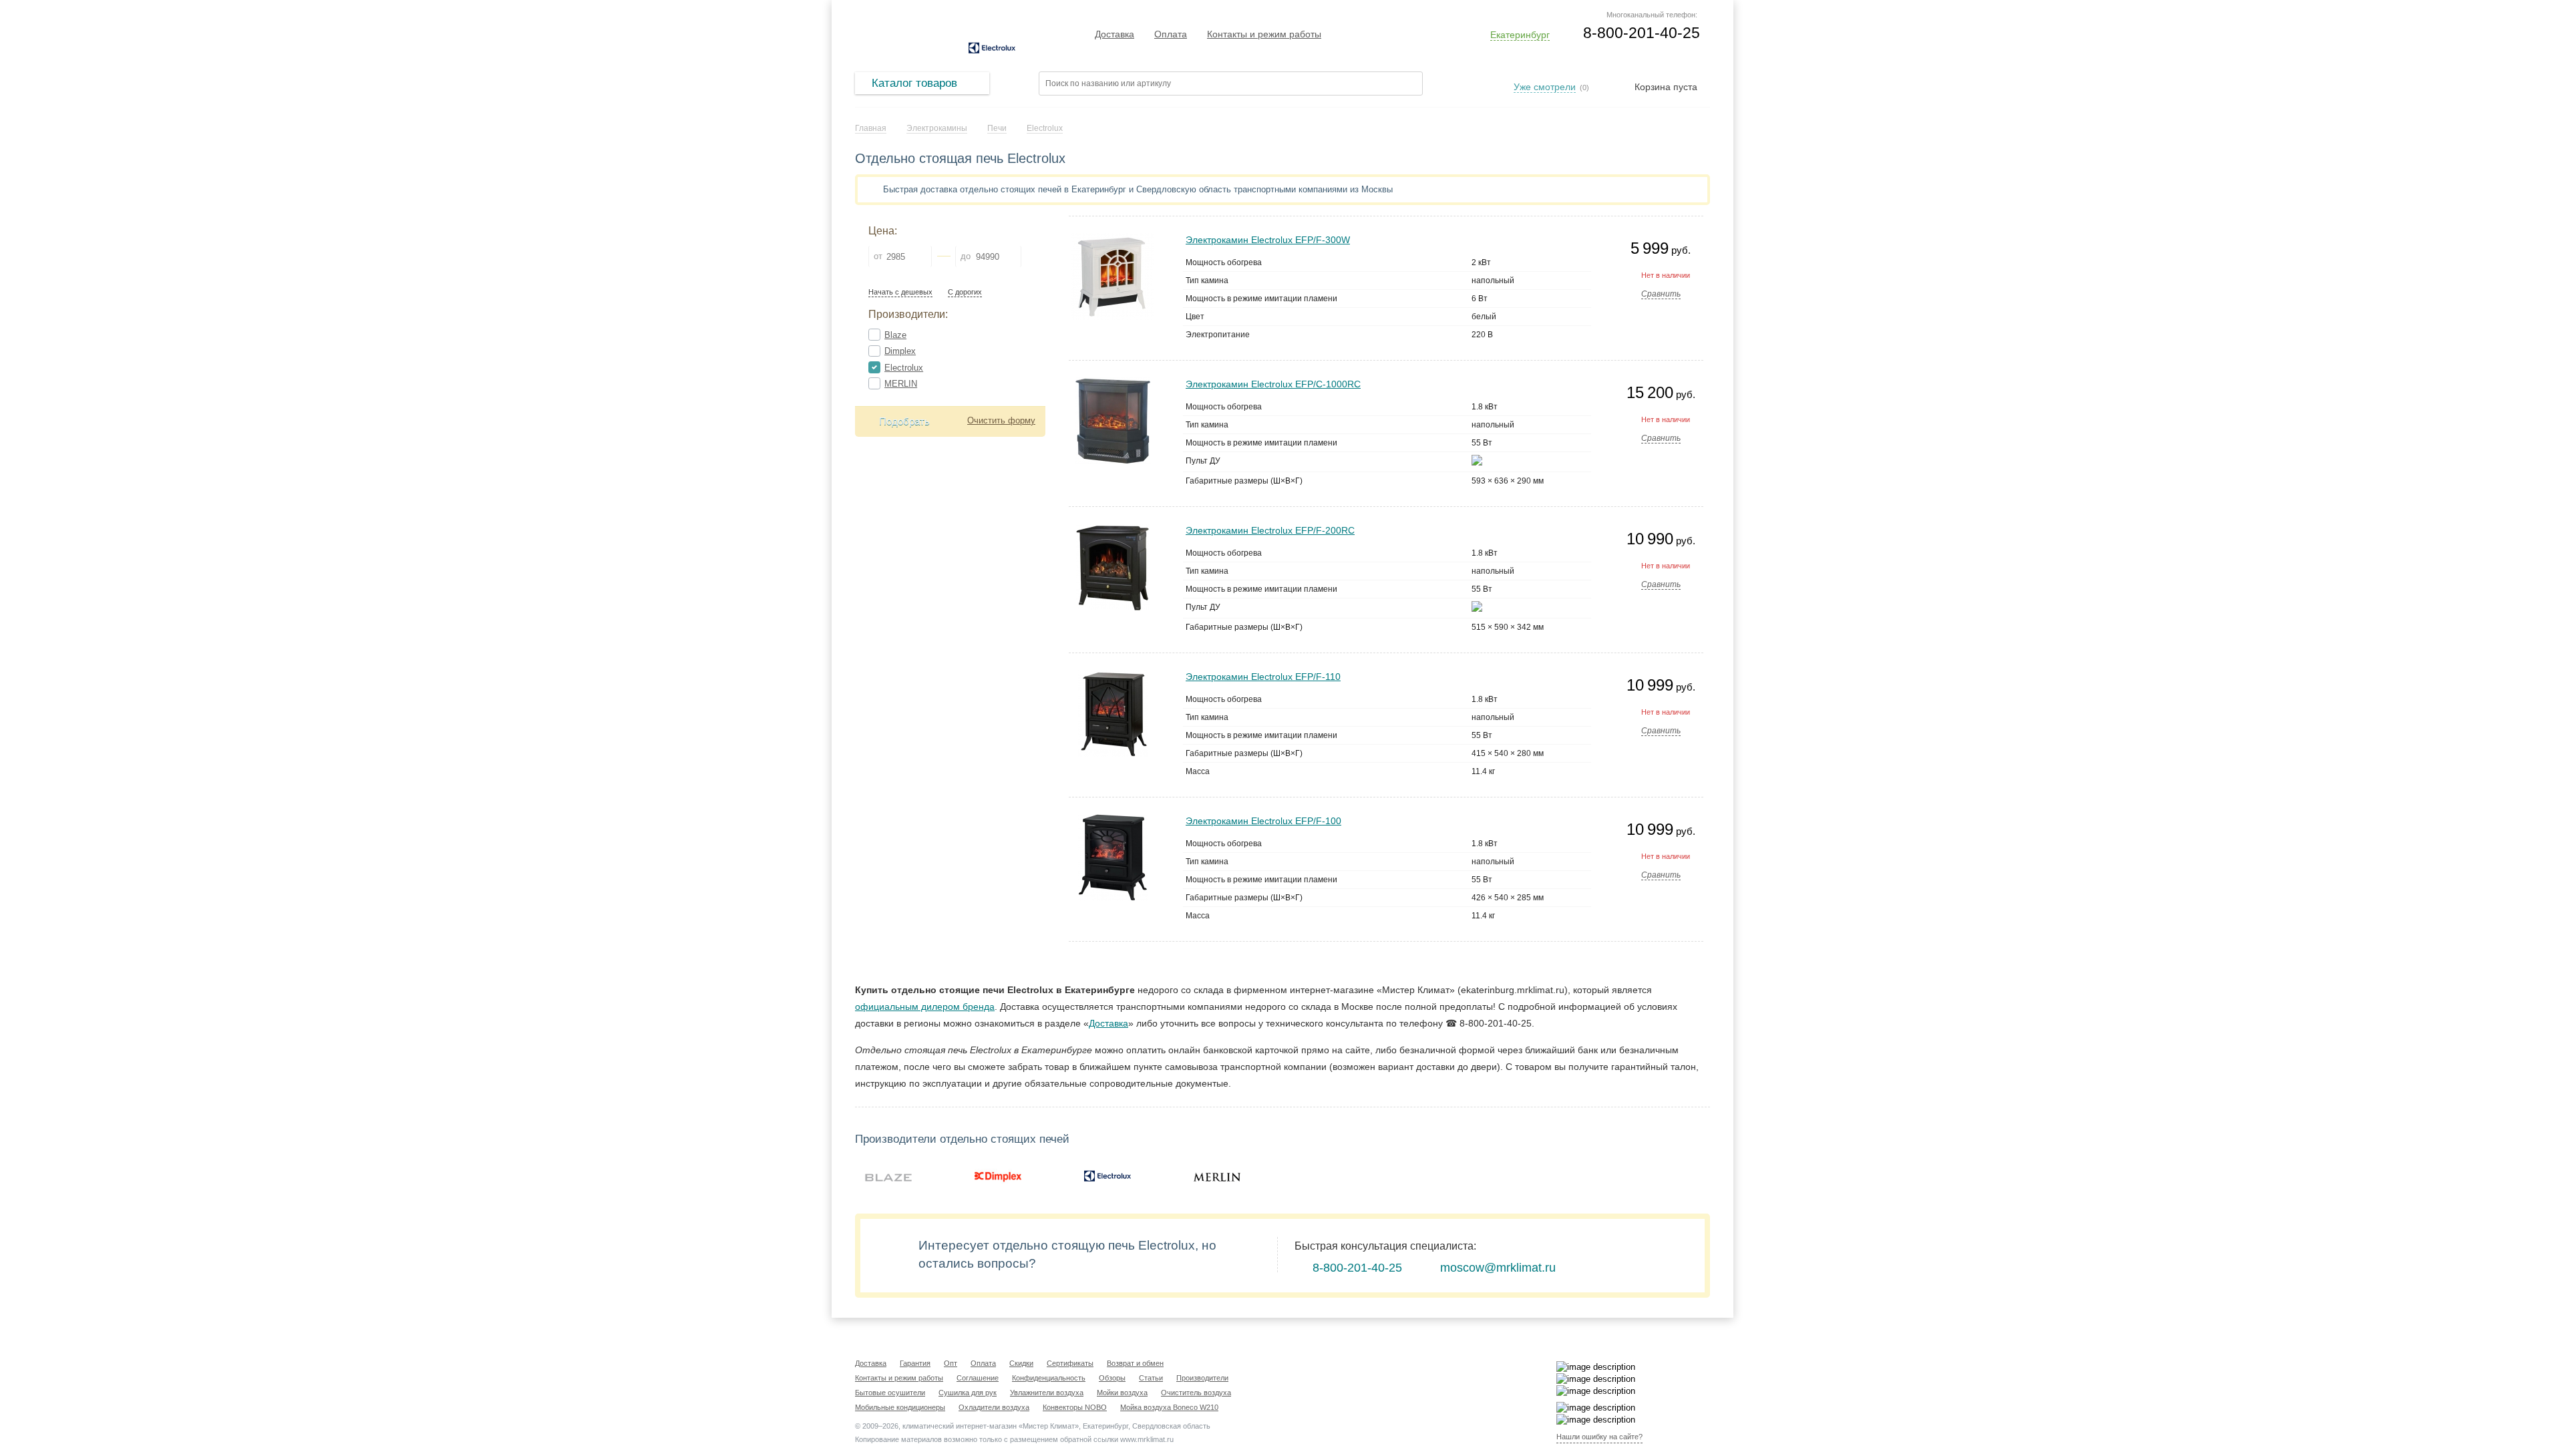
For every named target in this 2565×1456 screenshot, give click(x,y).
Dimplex (900, 351)
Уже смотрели (1545, 87)
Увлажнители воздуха (1047, 1393)
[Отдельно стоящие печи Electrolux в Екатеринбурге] (1107, 1176)
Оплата (1171, 34)
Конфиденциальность (1049, 1378)
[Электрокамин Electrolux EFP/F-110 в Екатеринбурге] (1113, 676)
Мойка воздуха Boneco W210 (1169, 1407)
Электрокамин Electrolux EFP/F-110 (1263, 677)
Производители (1202, 1378)
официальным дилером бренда (925, 1007)
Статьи (1151, 1378)
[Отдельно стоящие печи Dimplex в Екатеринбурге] (998, 1176)
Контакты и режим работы (1264, 34)
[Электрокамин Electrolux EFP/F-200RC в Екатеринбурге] (1113, 529)
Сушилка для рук (968, 1393)
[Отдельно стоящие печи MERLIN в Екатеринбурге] (1217, 1176)
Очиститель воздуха (1196, 1393)
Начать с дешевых (900, 292)
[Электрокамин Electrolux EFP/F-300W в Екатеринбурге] (1113, 239)
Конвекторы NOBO (1075, 1407)
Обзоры (1112, 1378)
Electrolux (904, 368)
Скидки (1021, 1363)
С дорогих (965, 292)
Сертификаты (1070, 1363)
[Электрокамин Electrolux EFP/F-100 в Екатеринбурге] (1113, 820)
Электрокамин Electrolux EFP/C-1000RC (1273, 384)
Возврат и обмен (1135, 1363)
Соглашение (978, 1378)
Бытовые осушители (890, 1393)
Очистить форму (1001, 420)
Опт (951, 1363)
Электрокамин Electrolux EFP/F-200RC (1270, 530)
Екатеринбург (1520, 35)
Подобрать (904, 421)
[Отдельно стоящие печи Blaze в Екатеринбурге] (888, 1176)
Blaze (895, 335)
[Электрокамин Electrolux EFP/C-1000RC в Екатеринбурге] (1113, 383)
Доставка (1115, 34)
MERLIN (901, 384)
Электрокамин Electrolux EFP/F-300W (1268, 240)
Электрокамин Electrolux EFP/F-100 (1263, 821)
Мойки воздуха (1122, 1393)
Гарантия (915, 1363)
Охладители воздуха (994, 1407)
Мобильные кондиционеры (900, 1407)
